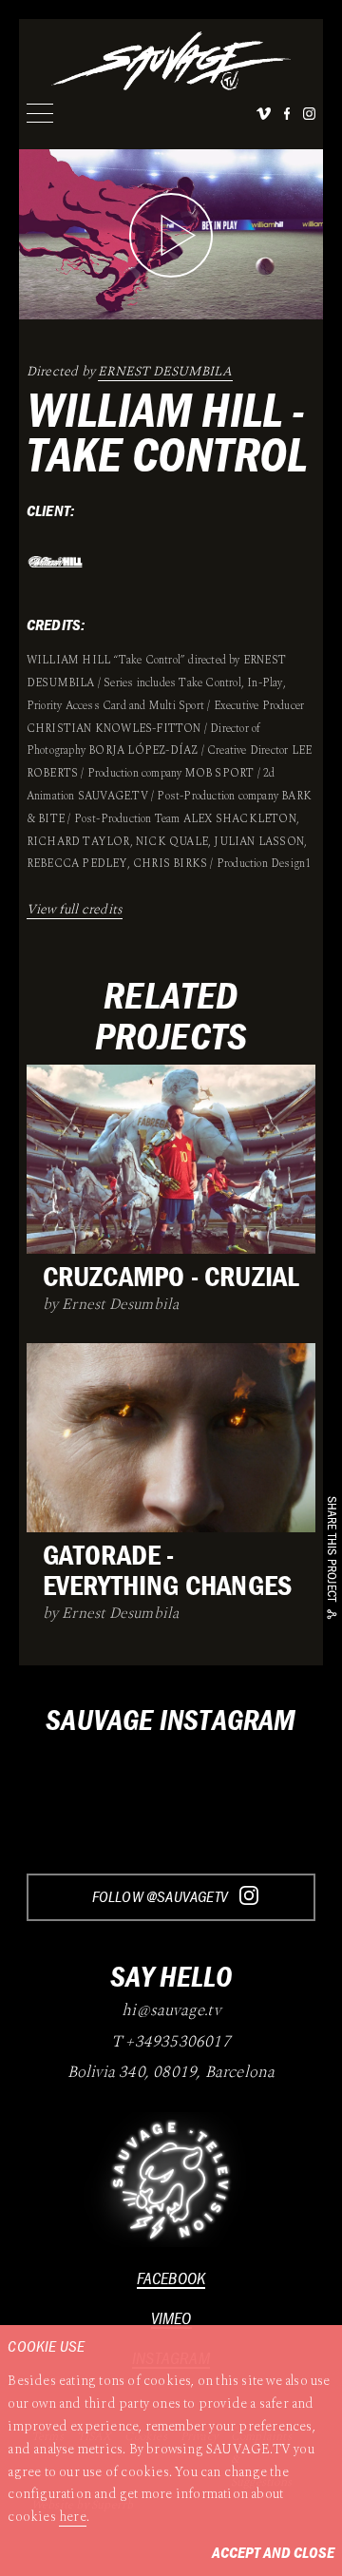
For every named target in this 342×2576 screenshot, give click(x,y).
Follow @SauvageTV (162, 1896)
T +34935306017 (171, 2043)
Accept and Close (273, 2552)
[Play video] (171, 235)
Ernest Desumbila (165, 371)
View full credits (75, 909)
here (73, 2517)
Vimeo (171, 2318)
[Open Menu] (40, 113)
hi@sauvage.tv (171, 2011)
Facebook (171, 2278)
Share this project (332, 1549)
